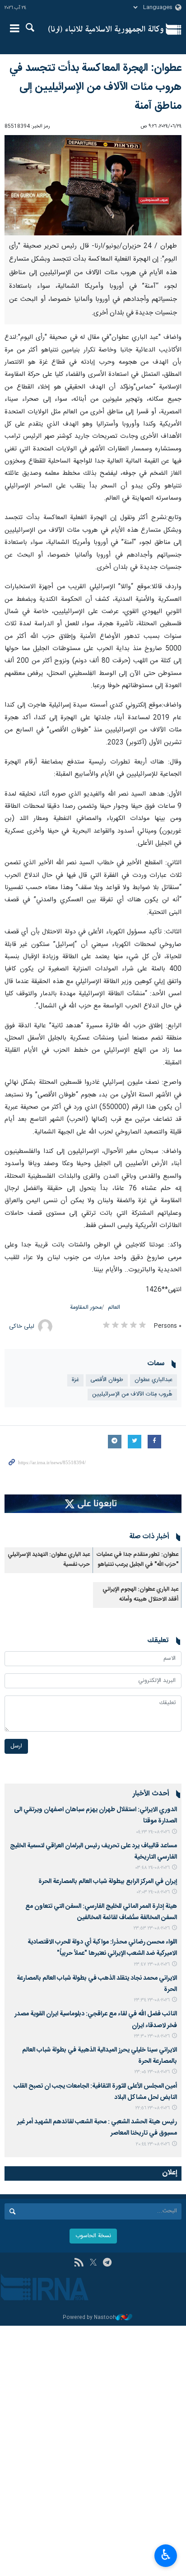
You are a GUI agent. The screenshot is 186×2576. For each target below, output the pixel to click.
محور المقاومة (86, 1308)
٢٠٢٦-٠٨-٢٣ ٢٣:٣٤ (152, 2000)
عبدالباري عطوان (153, 1380)
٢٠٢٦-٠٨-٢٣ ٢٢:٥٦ (153, 2108)
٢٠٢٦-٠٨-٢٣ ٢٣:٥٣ (152, 1928)
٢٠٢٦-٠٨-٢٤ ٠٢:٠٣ (153, 1892)
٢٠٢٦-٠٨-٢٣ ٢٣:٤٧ (152, 1965)
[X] (93, 2263)
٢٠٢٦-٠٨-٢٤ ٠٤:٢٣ (153, 1832)
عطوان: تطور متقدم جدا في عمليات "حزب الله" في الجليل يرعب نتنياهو (137, 1560)
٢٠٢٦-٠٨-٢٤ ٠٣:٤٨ (153, 1868)
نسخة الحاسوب (93, 2236)
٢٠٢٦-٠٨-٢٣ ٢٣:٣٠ (152, 2036)
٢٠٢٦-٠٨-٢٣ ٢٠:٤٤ (153, 2144)
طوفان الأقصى (107, 1380)
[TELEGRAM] (107, 2263)
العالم (114, 1308)
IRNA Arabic (106, 29)
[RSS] (79, 2263)
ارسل (16, 1746)
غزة (75, 1380)
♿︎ (166, 2555)
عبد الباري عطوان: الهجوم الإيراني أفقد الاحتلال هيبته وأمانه (140, 1595)
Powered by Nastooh (89, 2318)
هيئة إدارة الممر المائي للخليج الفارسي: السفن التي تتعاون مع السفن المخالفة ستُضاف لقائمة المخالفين (101, 1912)
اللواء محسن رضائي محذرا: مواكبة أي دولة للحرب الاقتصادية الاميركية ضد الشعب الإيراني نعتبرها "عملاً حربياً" (102, 1948)
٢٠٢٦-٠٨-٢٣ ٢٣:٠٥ (152, 2072)
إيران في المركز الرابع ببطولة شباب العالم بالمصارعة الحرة (106, 1882)
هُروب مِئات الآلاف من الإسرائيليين (132, 1394)
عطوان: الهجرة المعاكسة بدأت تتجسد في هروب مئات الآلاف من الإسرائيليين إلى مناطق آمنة (95, 87)
